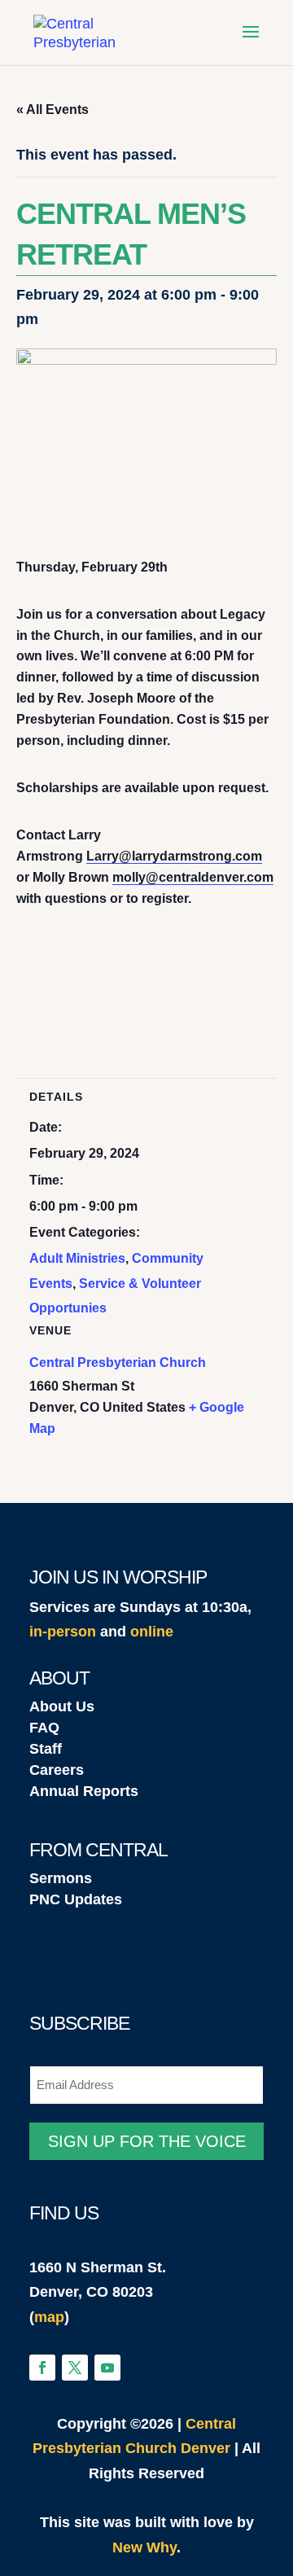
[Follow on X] (75, 2368)
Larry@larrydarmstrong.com (174, 856)
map (49, 2317)
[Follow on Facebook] (42, 2368)
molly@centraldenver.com (193, 877)
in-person (63, 1632)
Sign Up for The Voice (147, 2141)
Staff (46, 1749)
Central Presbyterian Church (118, 1362)
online (152, 1632)
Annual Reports (84, 1791)
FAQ (44, 1728)
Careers (57, 1770)
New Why (144, 2548)
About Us (62, 1706)
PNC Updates (76, 1899)
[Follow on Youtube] (107, 2368)
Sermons (61, 1878)
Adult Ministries (77, 1258)
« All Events (52, 110)
